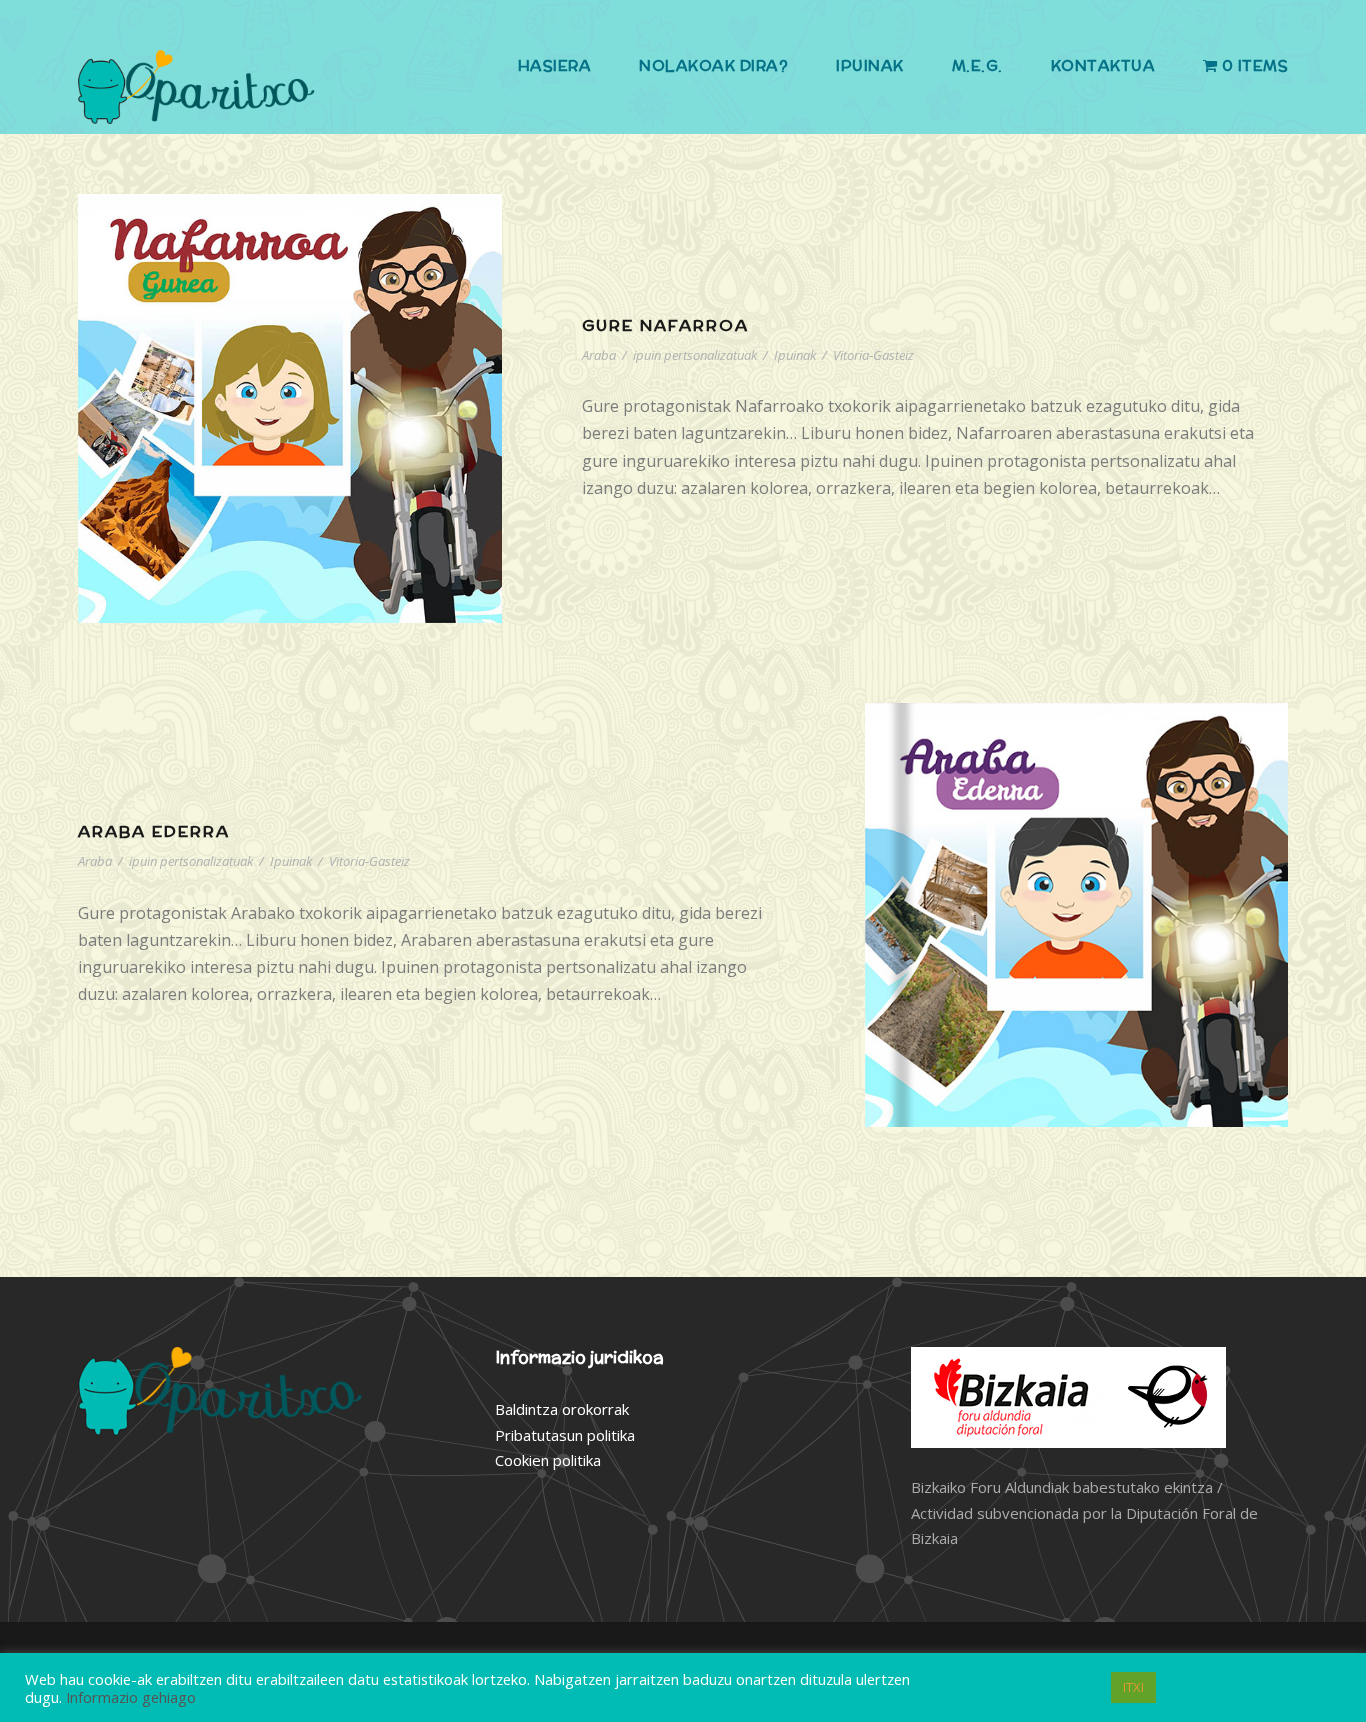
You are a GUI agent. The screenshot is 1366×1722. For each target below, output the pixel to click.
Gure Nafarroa (665, 325)
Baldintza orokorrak (562, 1409)
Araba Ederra (154, 831)
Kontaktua (1103, 65)
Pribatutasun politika (565, 1435)
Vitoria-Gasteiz (873, 355)
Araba (599, 355)
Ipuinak (870, 65)
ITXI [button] (1133, 1687)
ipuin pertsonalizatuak (695, 355)
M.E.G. (977, 65)
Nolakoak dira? (713, 65)
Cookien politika (548, 1460)
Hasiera (555, 65)
